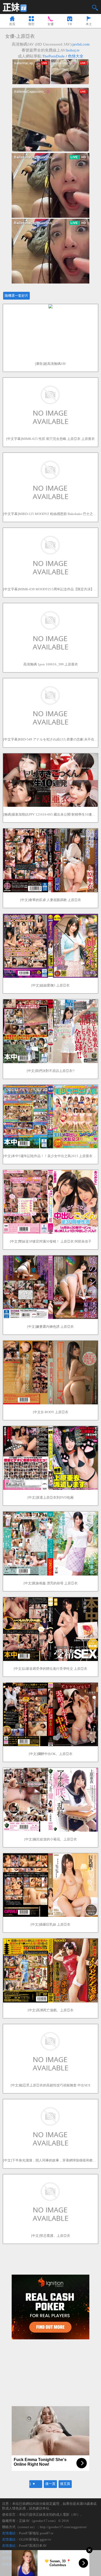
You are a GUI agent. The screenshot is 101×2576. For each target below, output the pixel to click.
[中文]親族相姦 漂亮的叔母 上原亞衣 (51, 1583)
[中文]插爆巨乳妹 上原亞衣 (51, 1924)
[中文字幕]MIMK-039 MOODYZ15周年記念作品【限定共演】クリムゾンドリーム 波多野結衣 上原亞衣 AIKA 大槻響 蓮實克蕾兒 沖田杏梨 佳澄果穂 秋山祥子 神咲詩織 (51, 589)
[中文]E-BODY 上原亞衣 (51, 1412)
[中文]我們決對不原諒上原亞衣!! (51, 1071)
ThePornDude (53, 56)
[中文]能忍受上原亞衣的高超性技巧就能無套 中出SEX (51, 2085)
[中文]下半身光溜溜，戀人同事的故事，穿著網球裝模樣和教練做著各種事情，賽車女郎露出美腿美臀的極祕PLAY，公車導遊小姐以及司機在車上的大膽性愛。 (51, 2160)
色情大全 (76, 56)
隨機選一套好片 (16, 296)
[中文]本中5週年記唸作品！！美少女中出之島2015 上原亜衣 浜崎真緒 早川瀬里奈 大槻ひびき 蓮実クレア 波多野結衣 (51, 1156)
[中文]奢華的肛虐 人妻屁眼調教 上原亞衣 (51, 900)
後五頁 (65, 2484)
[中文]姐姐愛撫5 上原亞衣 (51, 985)
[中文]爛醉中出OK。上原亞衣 (51, 1754)
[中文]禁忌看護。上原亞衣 (51, 2236)
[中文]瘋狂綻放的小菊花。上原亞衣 (51, 1839)
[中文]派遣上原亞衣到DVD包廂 (51, 1497)
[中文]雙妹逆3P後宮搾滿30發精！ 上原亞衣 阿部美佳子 (51, 1241)
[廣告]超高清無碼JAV (51, 364)
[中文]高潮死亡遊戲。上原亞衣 (51, 2010)
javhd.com (81, 44)
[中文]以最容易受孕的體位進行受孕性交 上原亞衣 (51, 1669)
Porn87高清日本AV (33, 2546)
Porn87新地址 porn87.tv (36, 2533)
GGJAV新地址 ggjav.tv (35, 2539)
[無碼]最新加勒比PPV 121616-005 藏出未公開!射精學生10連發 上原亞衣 (51, 814)
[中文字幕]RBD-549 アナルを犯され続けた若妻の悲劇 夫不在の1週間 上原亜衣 (51, 739)
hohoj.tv (73, 50)
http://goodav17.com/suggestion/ (63, 2527)
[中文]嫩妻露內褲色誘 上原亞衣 (51, 1327)
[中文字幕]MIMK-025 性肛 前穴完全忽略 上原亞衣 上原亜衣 (51, 439)
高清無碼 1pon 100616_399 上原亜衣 (51, 664)
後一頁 (50, 2484)
